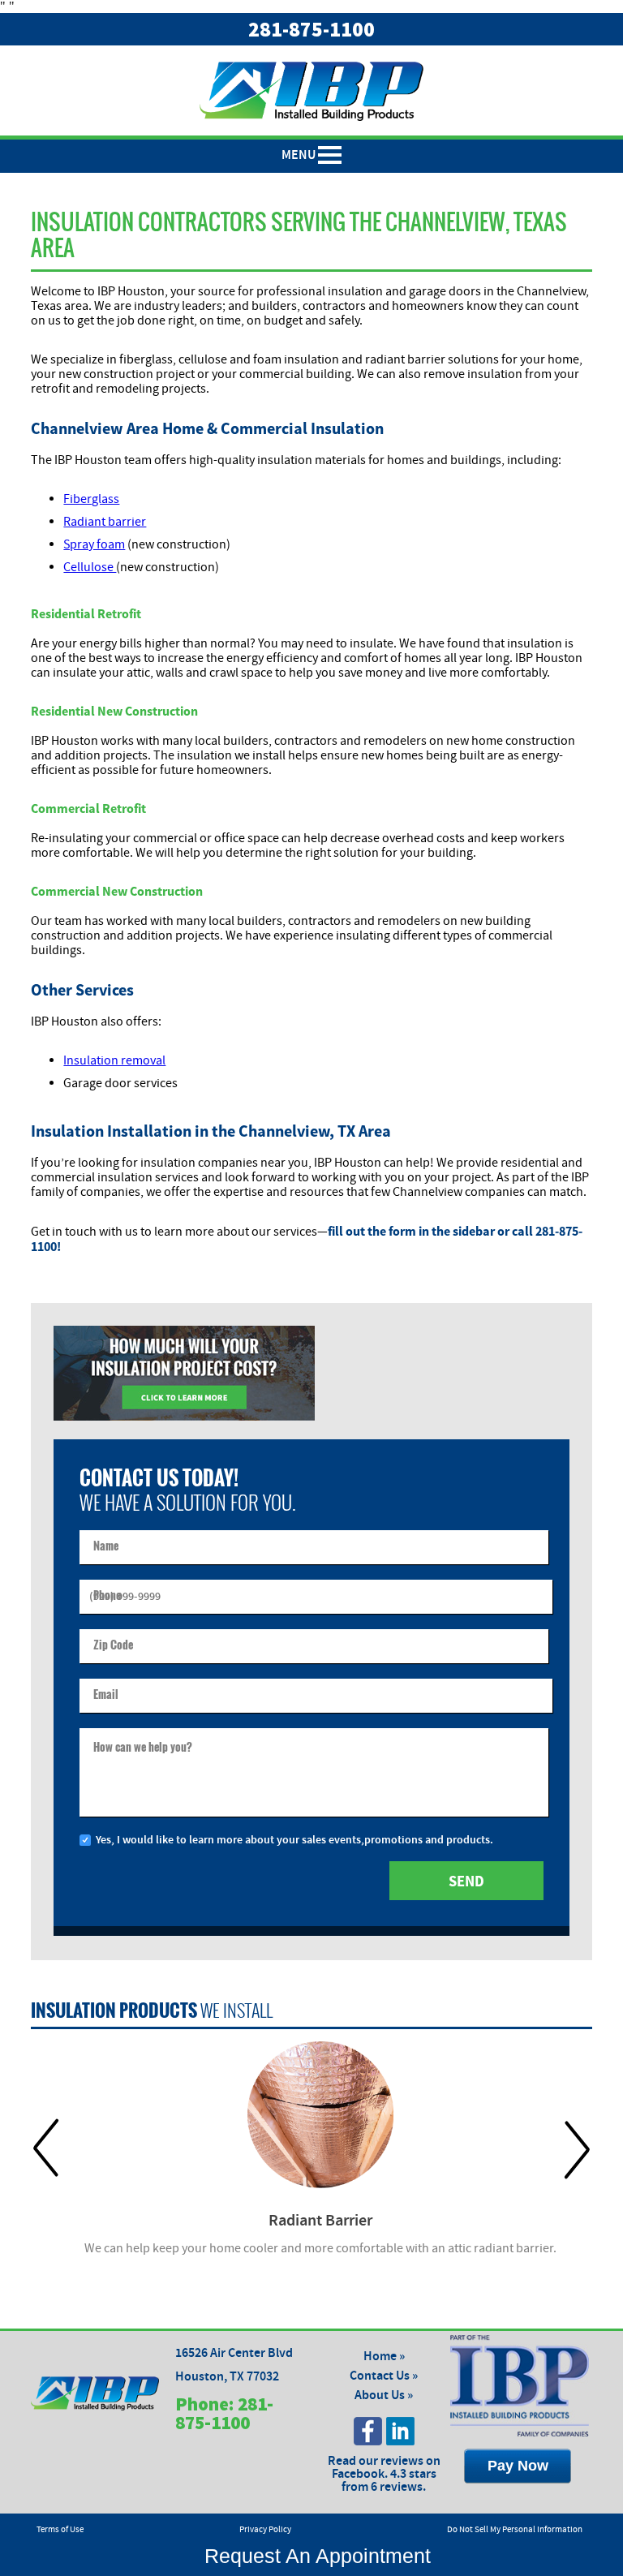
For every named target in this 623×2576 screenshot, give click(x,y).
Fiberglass (91, 499)
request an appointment (312, 2556)
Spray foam (94, 544)
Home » (384, 2357)
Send (466, 1881)
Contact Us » (384, 2376)
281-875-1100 (311, 29)
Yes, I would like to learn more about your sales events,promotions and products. (294, 1840)
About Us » (384, 2395)
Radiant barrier (105, 522)
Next (577, 2149)
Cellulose (90, 567)
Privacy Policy (265, 2530)
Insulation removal (114, 1060)
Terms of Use (60, 2530)
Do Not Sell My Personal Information (515, 2530)
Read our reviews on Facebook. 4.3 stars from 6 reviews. (384, 2474)
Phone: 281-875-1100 (224, 2413)
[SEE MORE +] (320, 2115)
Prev (46, 2149)
